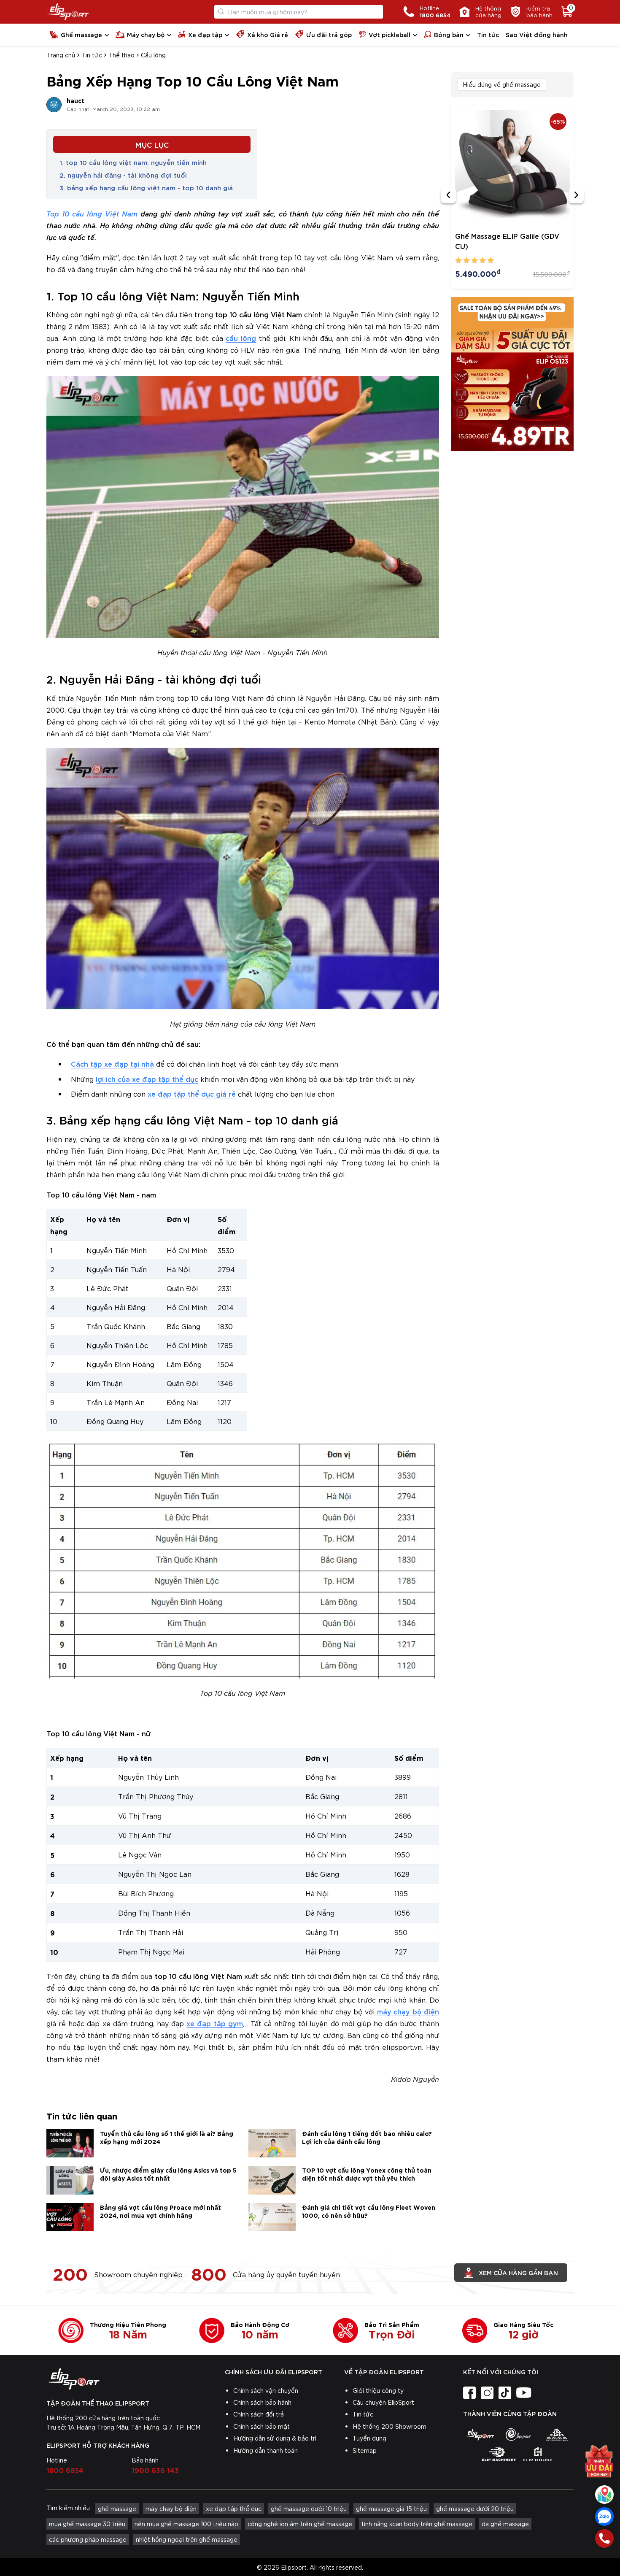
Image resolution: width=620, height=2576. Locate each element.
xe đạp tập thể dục (234, 2508)
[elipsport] (480, 2434)
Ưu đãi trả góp (329, 34)
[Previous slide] (448, 195)
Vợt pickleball (390, 34)
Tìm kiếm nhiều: (69, 2508)
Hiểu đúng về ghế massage (502, 84)
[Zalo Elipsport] (604, 2517)
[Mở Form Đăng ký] (599, 2464)
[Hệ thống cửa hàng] (604, 2495)
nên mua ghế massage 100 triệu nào (186, 2524)
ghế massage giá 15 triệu (391, 2508)
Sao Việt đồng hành (537, 34)
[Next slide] (576, 195)
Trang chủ (61, 55)
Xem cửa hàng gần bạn (518, 2272)
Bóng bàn (449, 34)
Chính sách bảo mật (261, 2426)
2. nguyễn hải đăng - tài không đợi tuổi (123, 175)
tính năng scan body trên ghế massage (417, 2524)
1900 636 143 (155, 2470)
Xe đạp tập (205, 34)
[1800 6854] (604, 2538)
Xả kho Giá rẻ (268, 34)
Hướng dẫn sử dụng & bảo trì (275, 2438)
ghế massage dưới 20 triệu (475, 2508)
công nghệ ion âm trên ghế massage (300, 2524)
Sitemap (365, 2450)
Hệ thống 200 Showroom (390, 2426)
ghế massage (117, 2508)
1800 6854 (65, 2470)
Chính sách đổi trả (259, 2414)
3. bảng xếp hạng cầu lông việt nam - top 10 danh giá (146, 187)
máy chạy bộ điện (408, 2011)
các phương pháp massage (88, 2539)
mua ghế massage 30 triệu (87, 2524)
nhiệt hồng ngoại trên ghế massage (187, 2539)
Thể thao (121, 55)
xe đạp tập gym (214, 2023)
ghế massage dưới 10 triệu (309, 2508)
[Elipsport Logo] (68, 12)
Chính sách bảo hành (262, 2402)
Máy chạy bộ (146, 34)
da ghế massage (505, 2524)
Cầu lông (153, 55)
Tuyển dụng (369, 2438)
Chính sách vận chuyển (266, 2390)
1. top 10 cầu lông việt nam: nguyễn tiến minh (133, 162)
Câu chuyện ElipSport (383, 2402)
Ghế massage (81, 34)
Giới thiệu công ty (378, 2390)
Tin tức (488, 34)
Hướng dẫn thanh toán (266, 2450)
